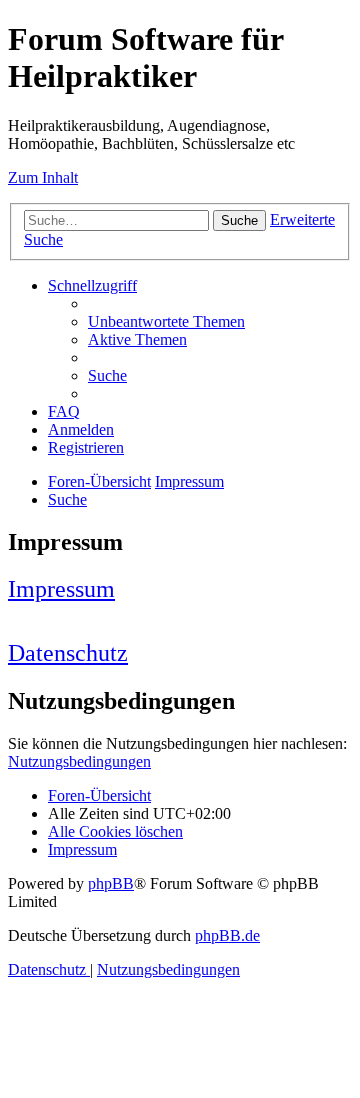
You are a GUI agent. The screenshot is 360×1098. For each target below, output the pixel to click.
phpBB (111, 883)
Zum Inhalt (43, 177)
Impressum (61, 589)
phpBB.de (227, 935)
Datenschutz (68, 653)
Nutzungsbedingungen (79, 761)
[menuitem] (166, 321)
